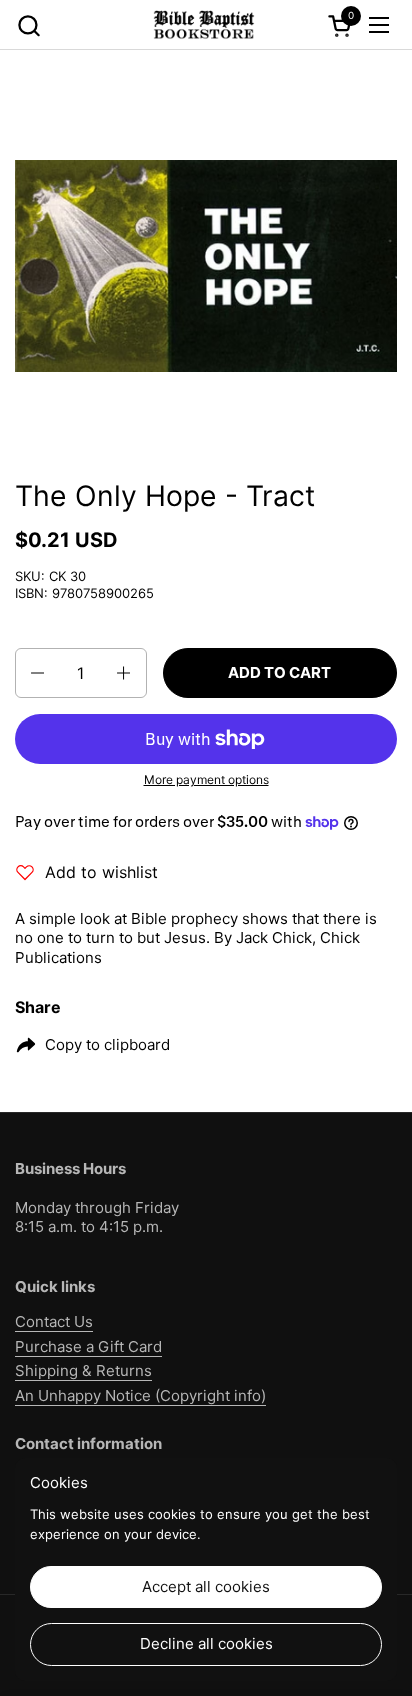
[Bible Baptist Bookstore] (203, 25)
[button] (28, 25)
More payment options (206, 779)
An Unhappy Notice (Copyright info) (140, 1395)
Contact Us (54, 1321)
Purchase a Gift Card (88, 1346)
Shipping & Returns (83, 1370)
